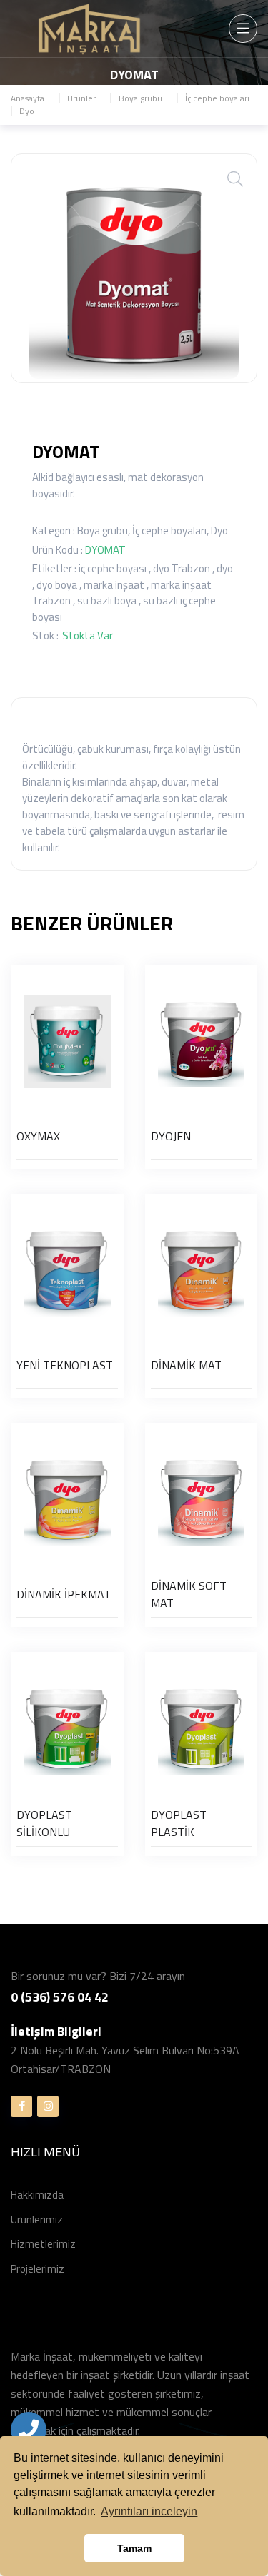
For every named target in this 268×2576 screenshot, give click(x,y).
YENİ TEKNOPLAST (65, 1365)
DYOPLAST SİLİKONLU (44, 1823)
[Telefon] (29, 2430)
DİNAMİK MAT (186, 1365)
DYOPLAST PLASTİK (179, 1823)
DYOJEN (171, 1136)
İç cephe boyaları (217, 98)
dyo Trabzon (182, 568)
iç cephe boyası (113, 568)
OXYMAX (38, 1136)
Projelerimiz (38, 2269)
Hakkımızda (37, 2195)
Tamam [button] (134, 2548)
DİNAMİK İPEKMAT (64, 1594)
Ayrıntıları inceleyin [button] (149, 2511)
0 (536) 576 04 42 (60, 1997)
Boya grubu (140, 98)
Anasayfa (28, 98)
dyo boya (57, 585)
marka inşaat (114, 585)
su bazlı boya (107, 600)
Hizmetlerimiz (43, 2244)
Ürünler (81, 98)
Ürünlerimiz (37, 2220)
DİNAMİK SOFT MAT (189, 1594)
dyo (225, 568)
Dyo (27, 111)
